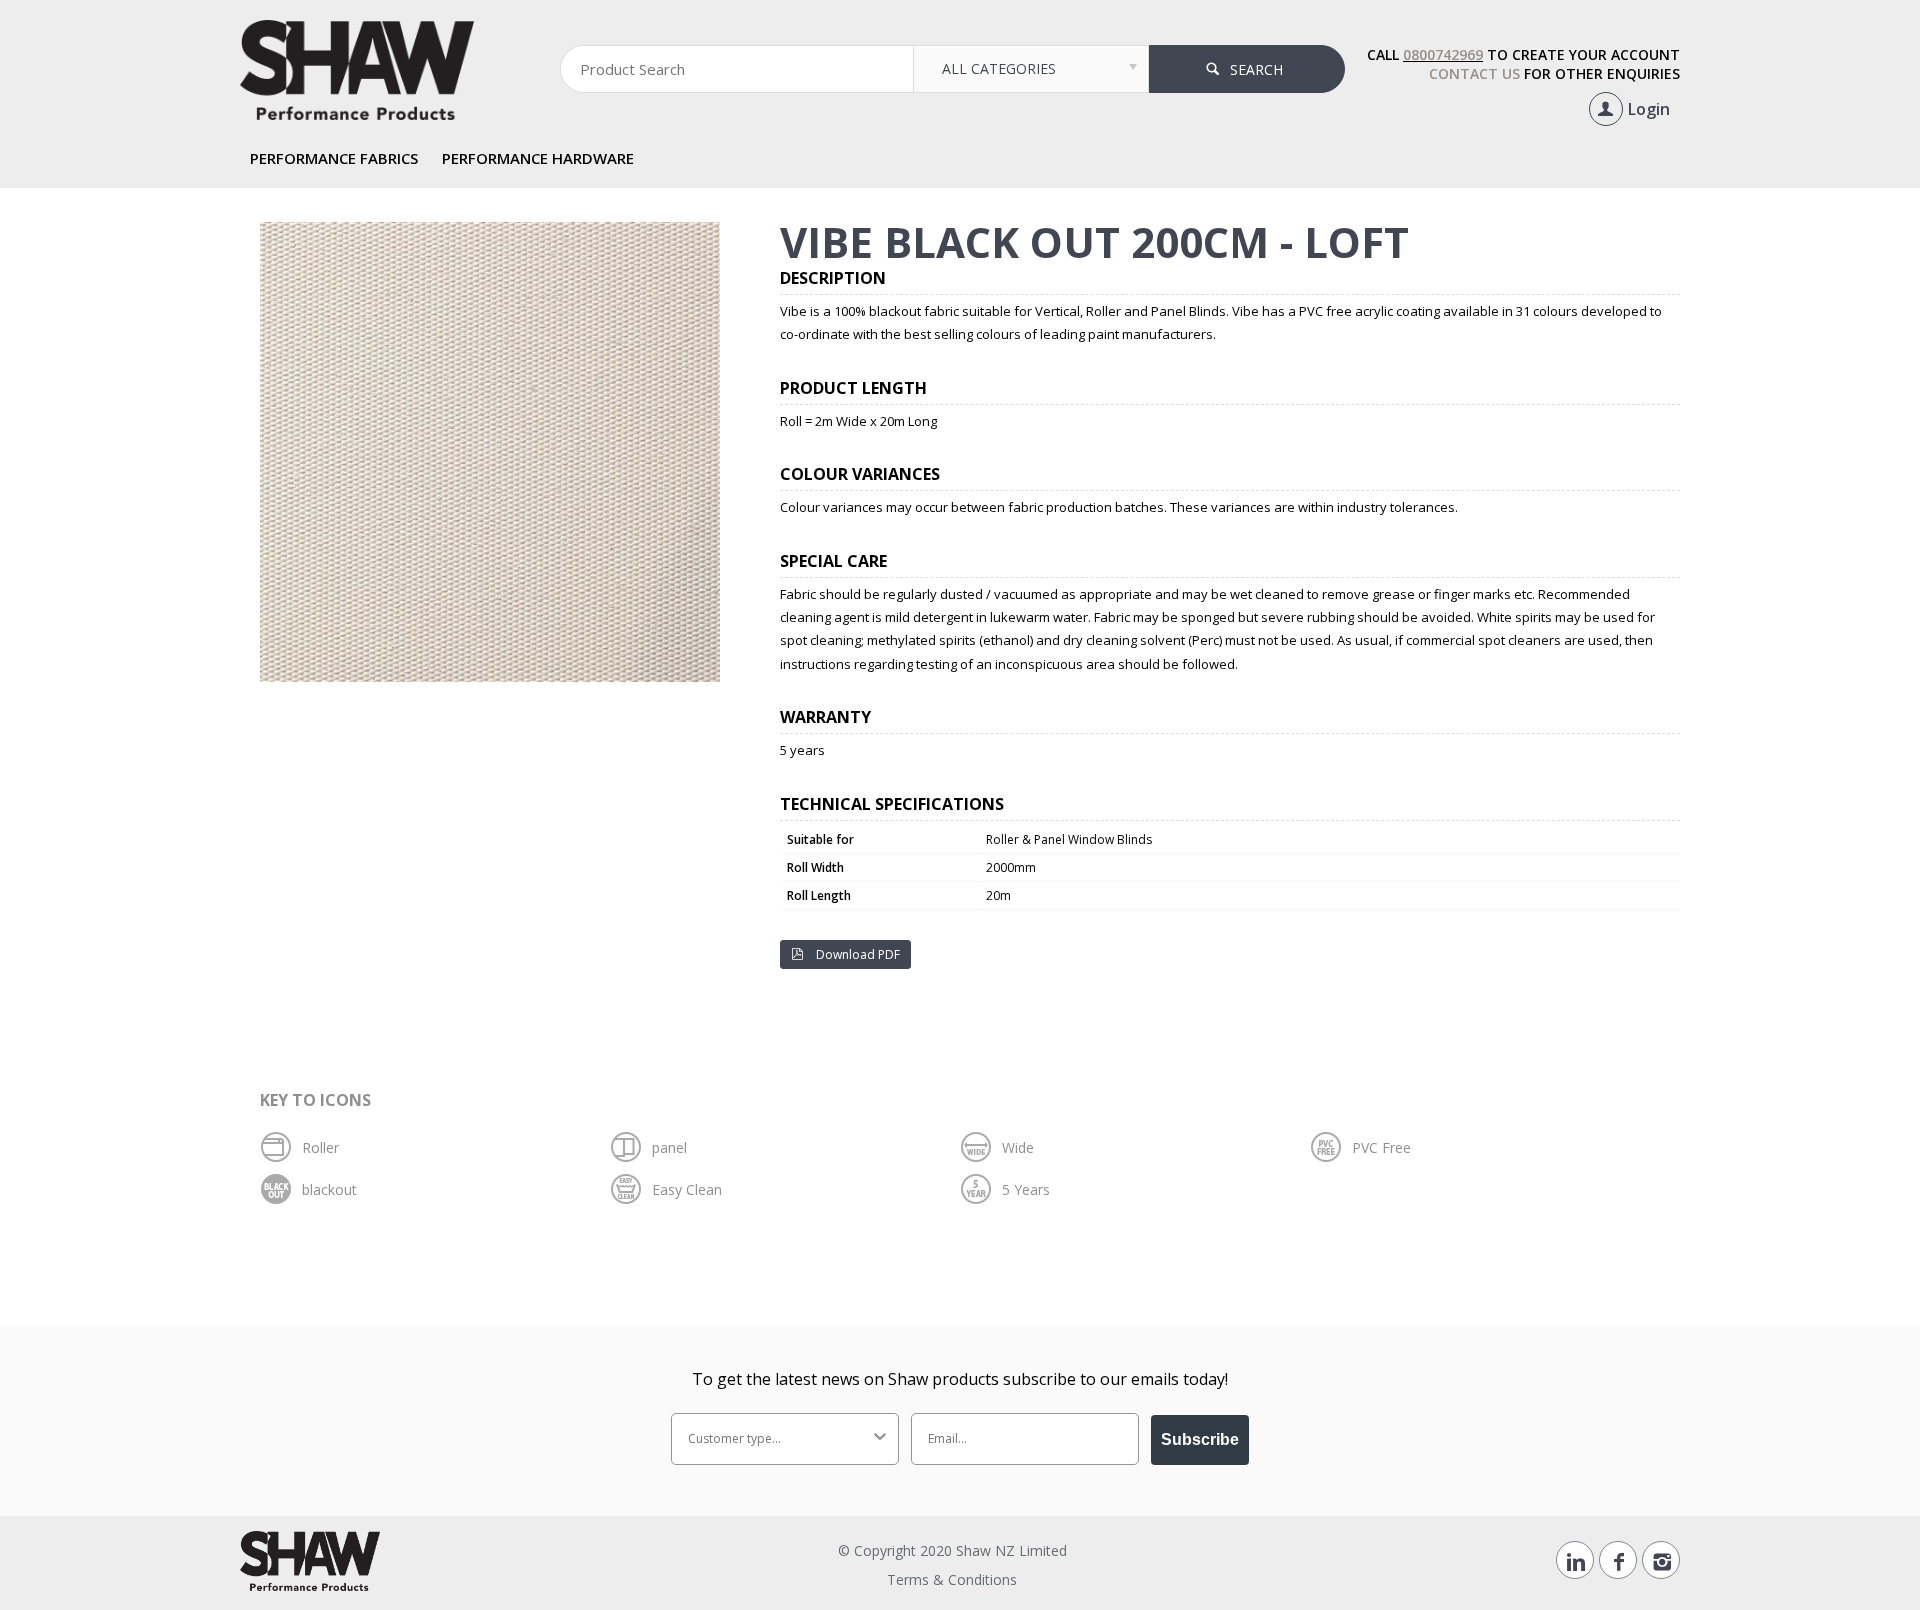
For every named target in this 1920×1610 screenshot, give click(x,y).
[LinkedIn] (1575, 1560)
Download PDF (856, 954)
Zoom (500, 234)
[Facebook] (1618, 1560)
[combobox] (779, 1439)
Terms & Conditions (952, 1579)
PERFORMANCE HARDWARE (538, 158)
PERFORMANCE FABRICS (334, 158)
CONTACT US (1474, 73)
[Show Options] (880, 1439)
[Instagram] (1661, 1560)
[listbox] (1030, 69)
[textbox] (737, 69)
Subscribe (1200, 1439)
